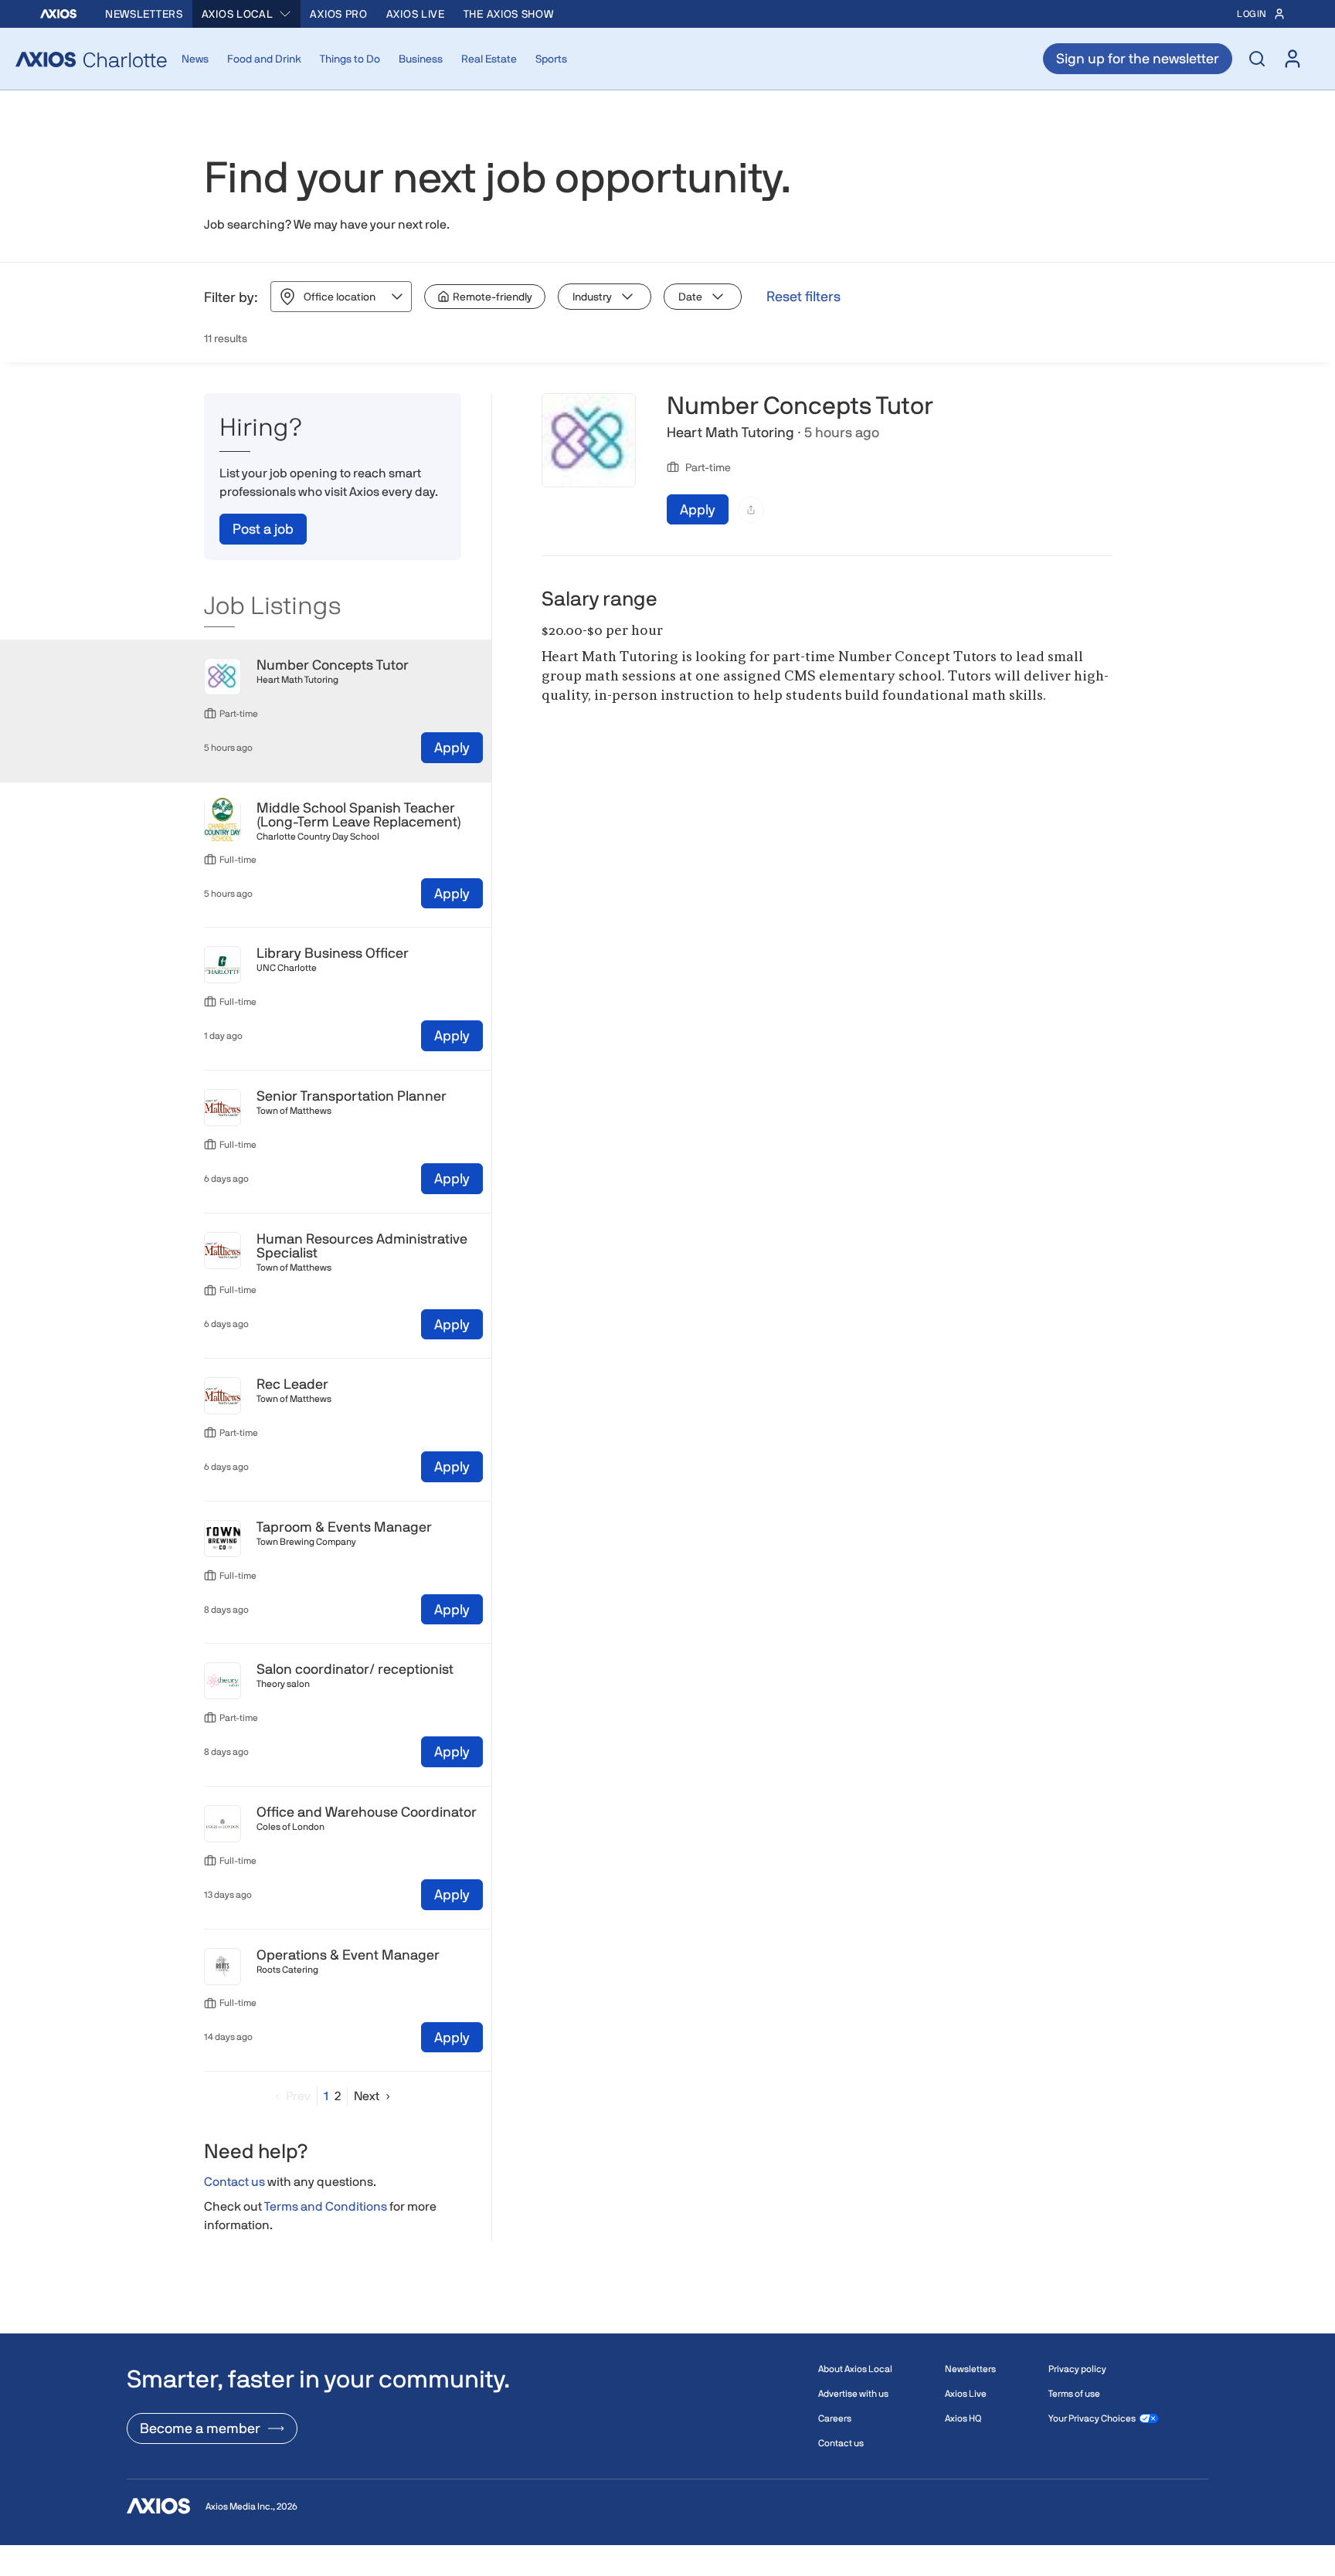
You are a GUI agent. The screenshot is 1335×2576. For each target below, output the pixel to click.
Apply (452, 747)
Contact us (234, 2182)
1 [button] (326, 2096)
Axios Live (416, 14)
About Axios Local (855, 2369)
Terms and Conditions (326, 2207)
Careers (835, 2418)
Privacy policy (1077, 2369)
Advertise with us (853, 2394)
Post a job (263, 529)
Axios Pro (338, 14)
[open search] (1257, 59)
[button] (290, 2096)
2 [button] (338, 2096)
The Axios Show (509, 14)
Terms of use (1074, 2394)
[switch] (485, 297)
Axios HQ (963, 2418)
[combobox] (247, 14)
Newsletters (144, 14)
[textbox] (827, 677)
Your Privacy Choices (1092, 2418)
